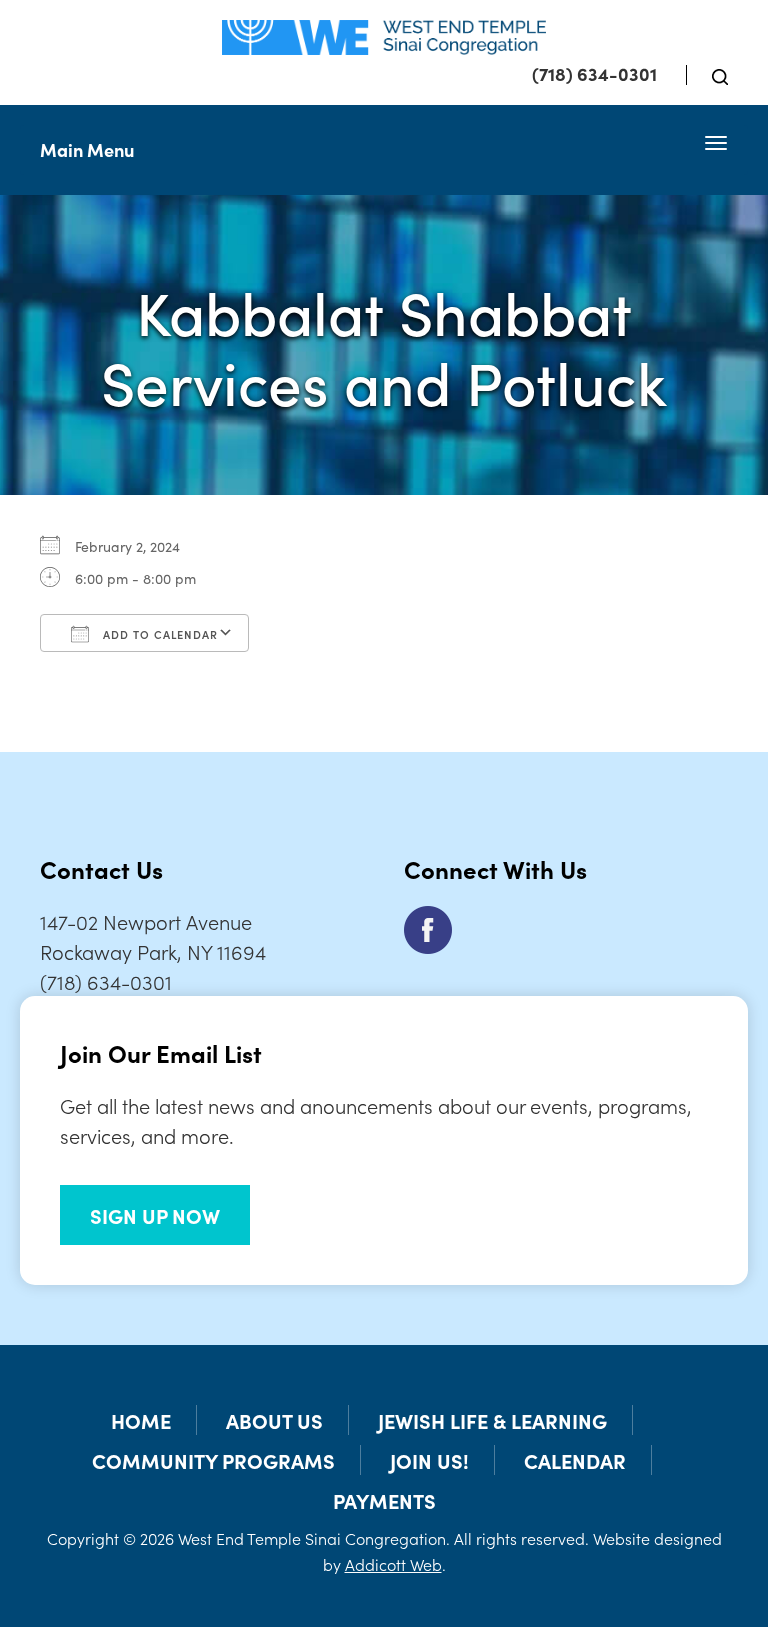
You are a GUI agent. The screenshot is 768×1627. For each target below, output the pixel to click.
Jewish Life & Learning (492, 1420)
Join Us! (429, 1460)
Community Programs (213, 1460)
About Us (274, 1420)
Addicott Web (393, 1564)
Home (141, 1420)
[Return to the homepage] (384, 37)
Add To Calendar (158, 634)
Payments (384, 1500)
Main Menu (87, 149)
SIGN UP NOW (155, 1215)
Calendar (575, 1460)
